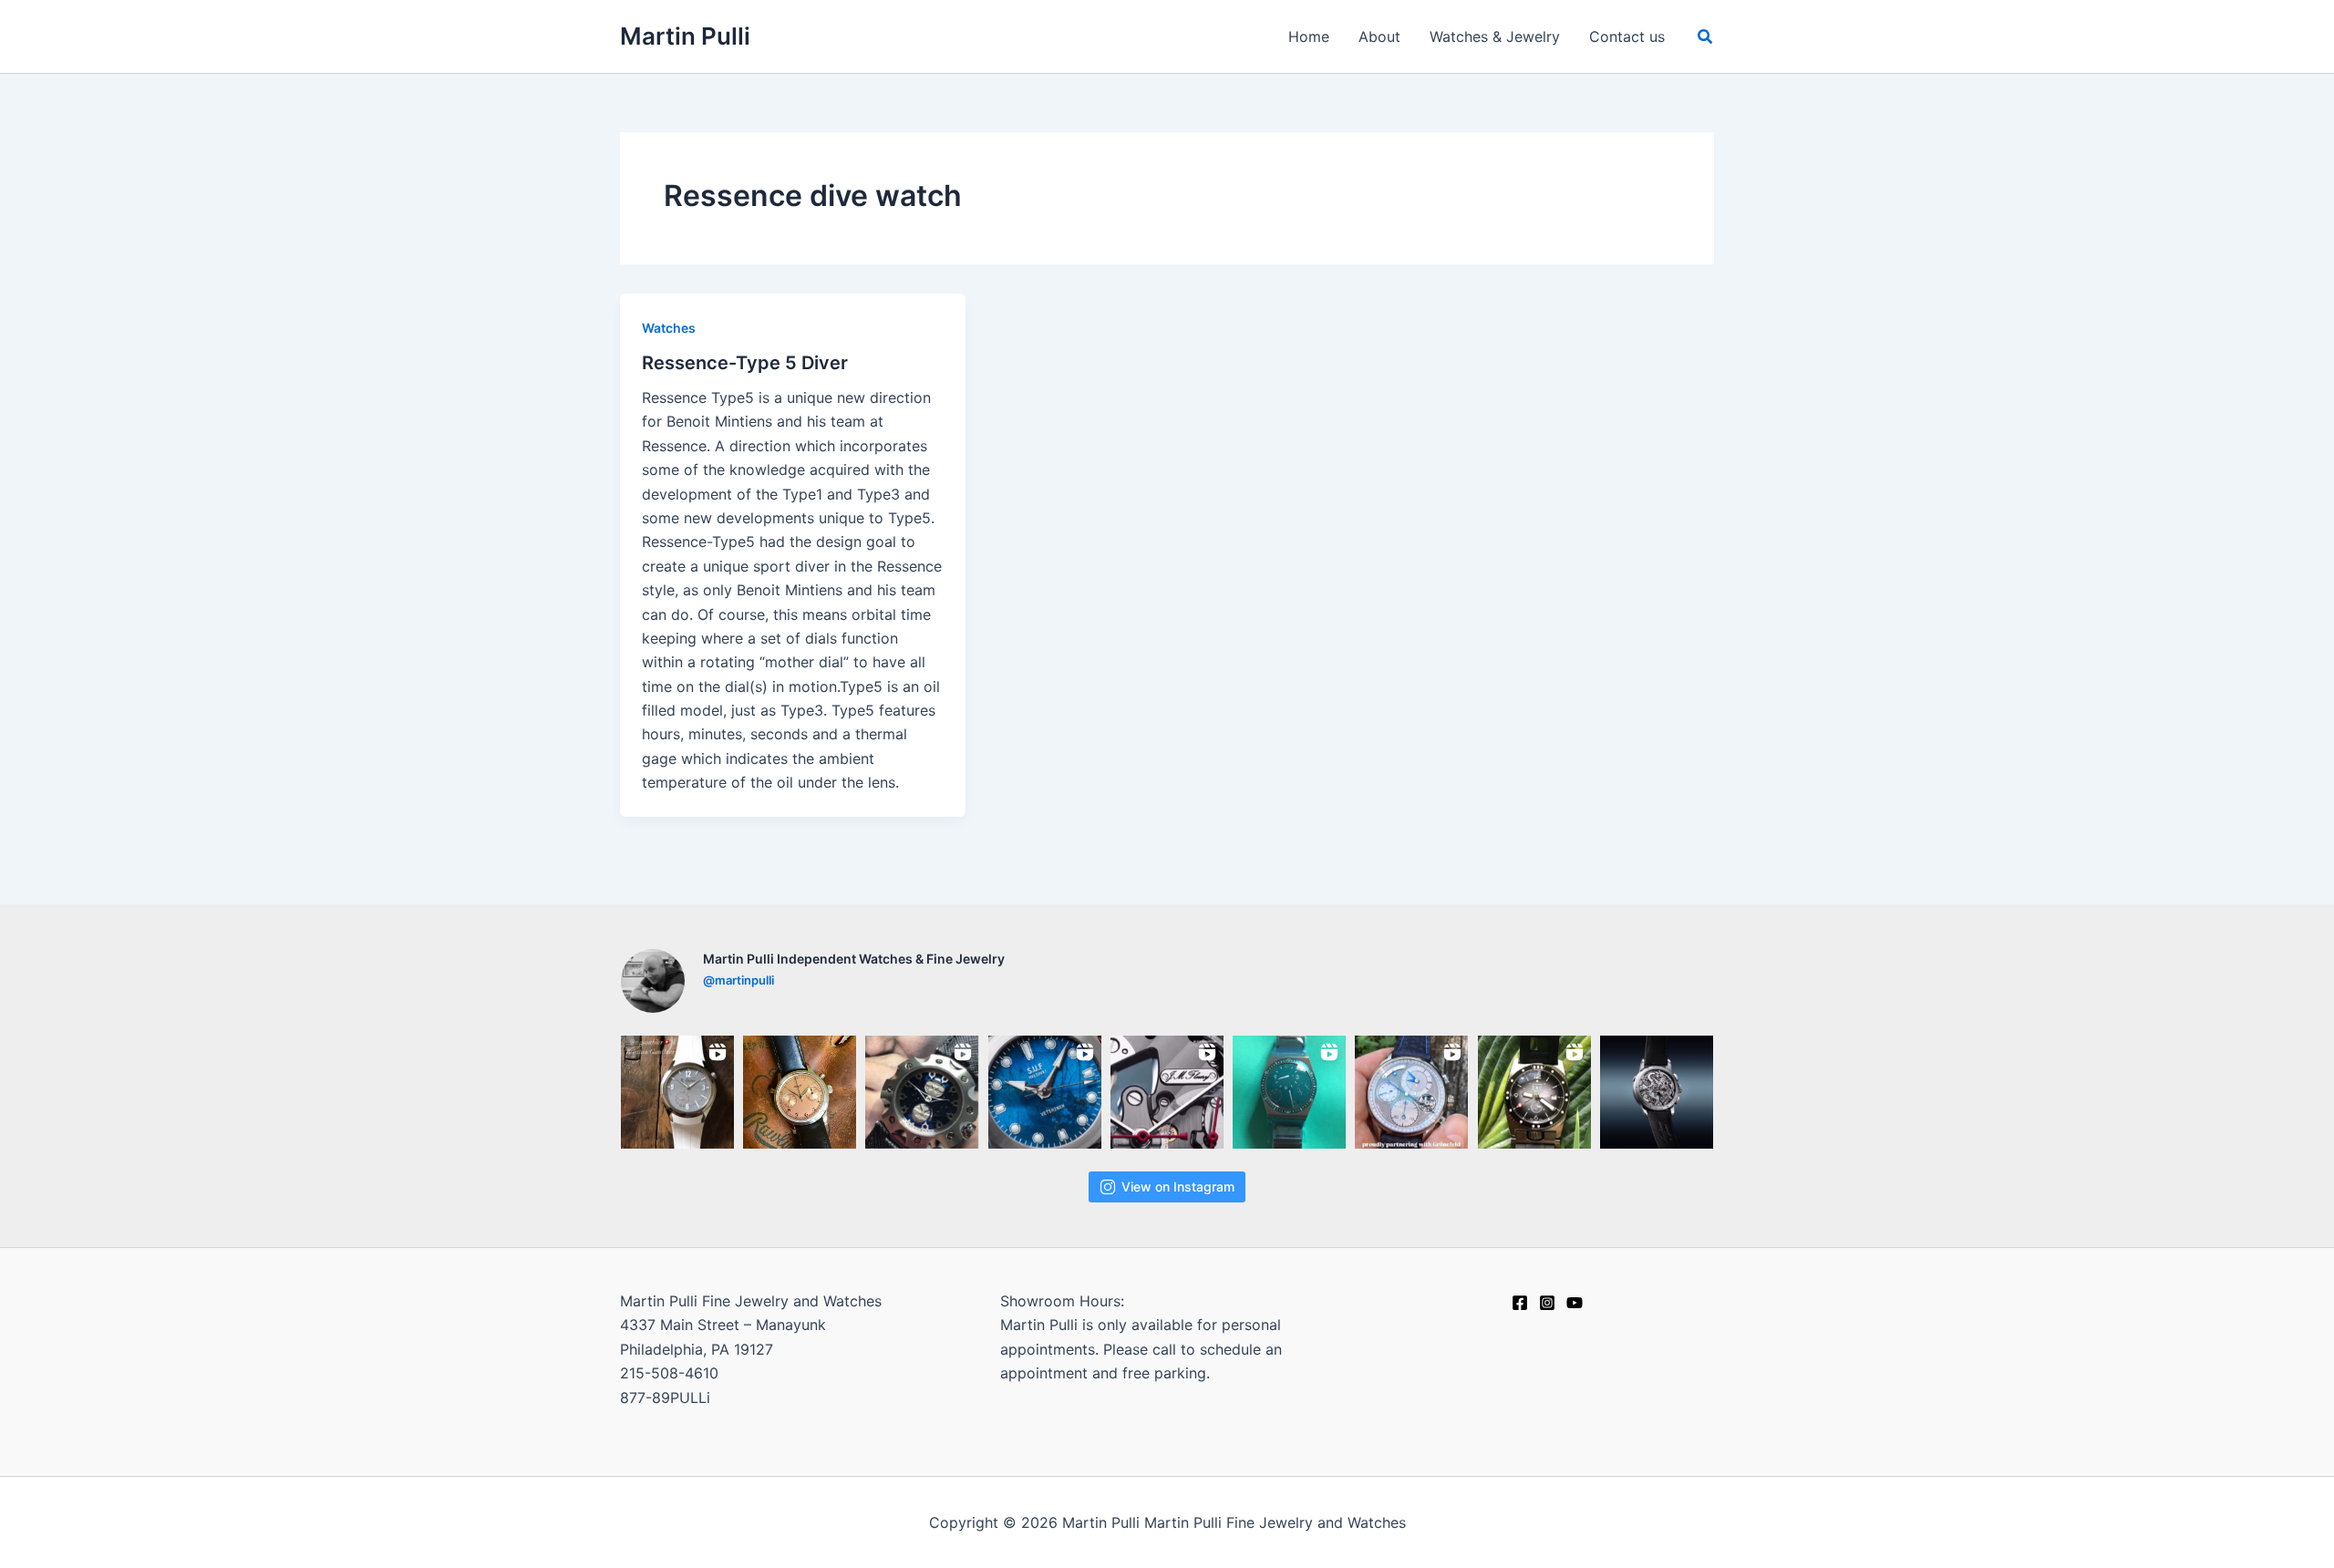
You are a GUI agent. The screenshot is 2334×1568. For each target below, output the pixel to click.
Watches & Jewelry (1495, 36)
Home (1309, 36)
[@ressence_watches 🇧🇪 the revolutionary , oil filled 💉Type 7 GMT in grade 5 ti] (1289, 1092)
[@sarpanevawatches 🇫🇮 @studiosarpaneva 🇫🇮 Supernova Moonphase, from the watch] (922, 1092)
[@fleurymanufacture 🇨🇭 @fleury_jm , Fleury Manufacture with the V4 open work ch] (1167, 1092)
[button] (1706, 37)
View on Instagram (1178, 1186)
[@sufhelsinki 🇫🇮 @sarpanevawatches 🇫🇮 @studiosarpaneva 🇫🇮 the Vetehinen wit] (1045, 1092)
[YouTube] (1575, 1303)
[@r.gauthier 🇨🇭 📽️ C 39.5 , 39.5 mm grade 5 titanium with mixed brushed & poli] (677, 1092)
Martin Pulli (685, 36)
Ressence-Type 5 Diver (745, 363)
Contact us (1627, 36)
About (1379, 36)
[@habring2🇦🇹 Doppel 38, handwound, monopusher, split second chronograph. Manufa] (800, 1092)
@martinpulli (738, 980)
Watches (669, 328)
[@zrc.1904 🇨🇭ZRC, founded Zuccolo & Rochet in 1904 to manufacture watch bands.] (1534, 1092)
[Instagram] (1547, 1303)
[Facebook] (1520, 1303)
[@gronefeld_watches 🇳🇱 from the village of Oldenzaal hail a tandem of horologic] (1411, 1092)
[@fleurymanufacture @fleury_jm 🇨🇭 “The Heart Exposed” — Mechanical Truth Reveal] (1657, 1092)
